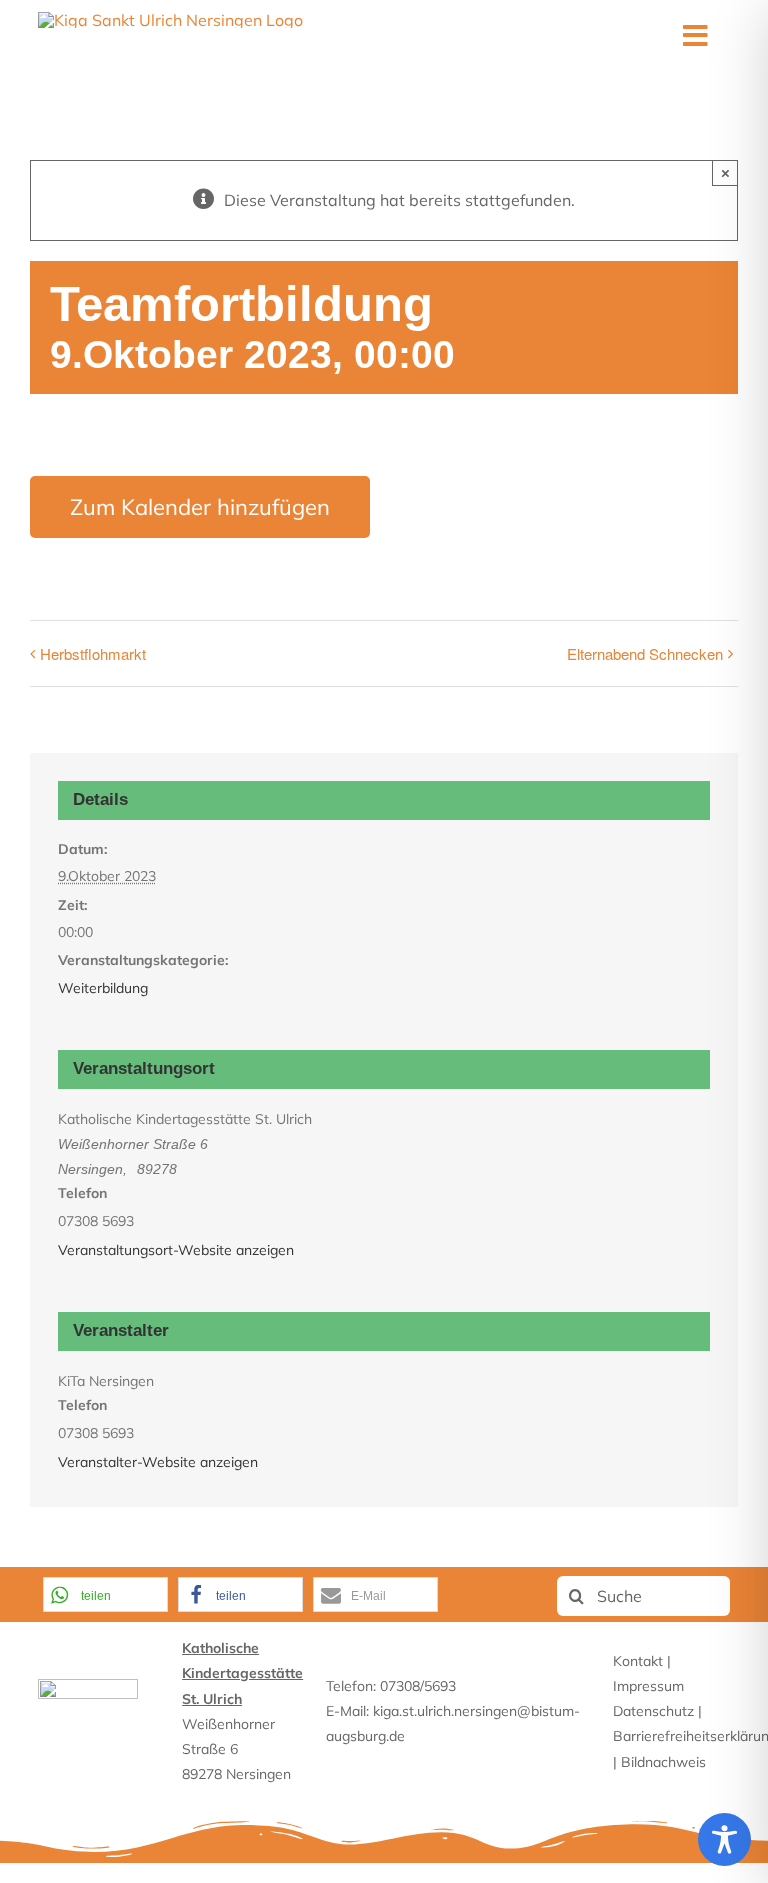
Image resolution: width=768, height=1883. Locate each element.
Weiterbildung (103, 988)
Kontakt (638, 1661)
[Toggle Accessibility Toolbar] (724, 1839)
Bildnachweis (663, 1762)
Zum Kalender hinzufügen (200, 507)
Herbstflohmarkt (93, 653)
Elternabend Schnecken (645, 653)
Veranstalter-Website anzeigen (158, 1462)
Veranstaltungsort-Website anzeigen (176, 1250)
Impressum (648, 1686)
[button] (105, 1594)
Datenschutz (653, 1711)
